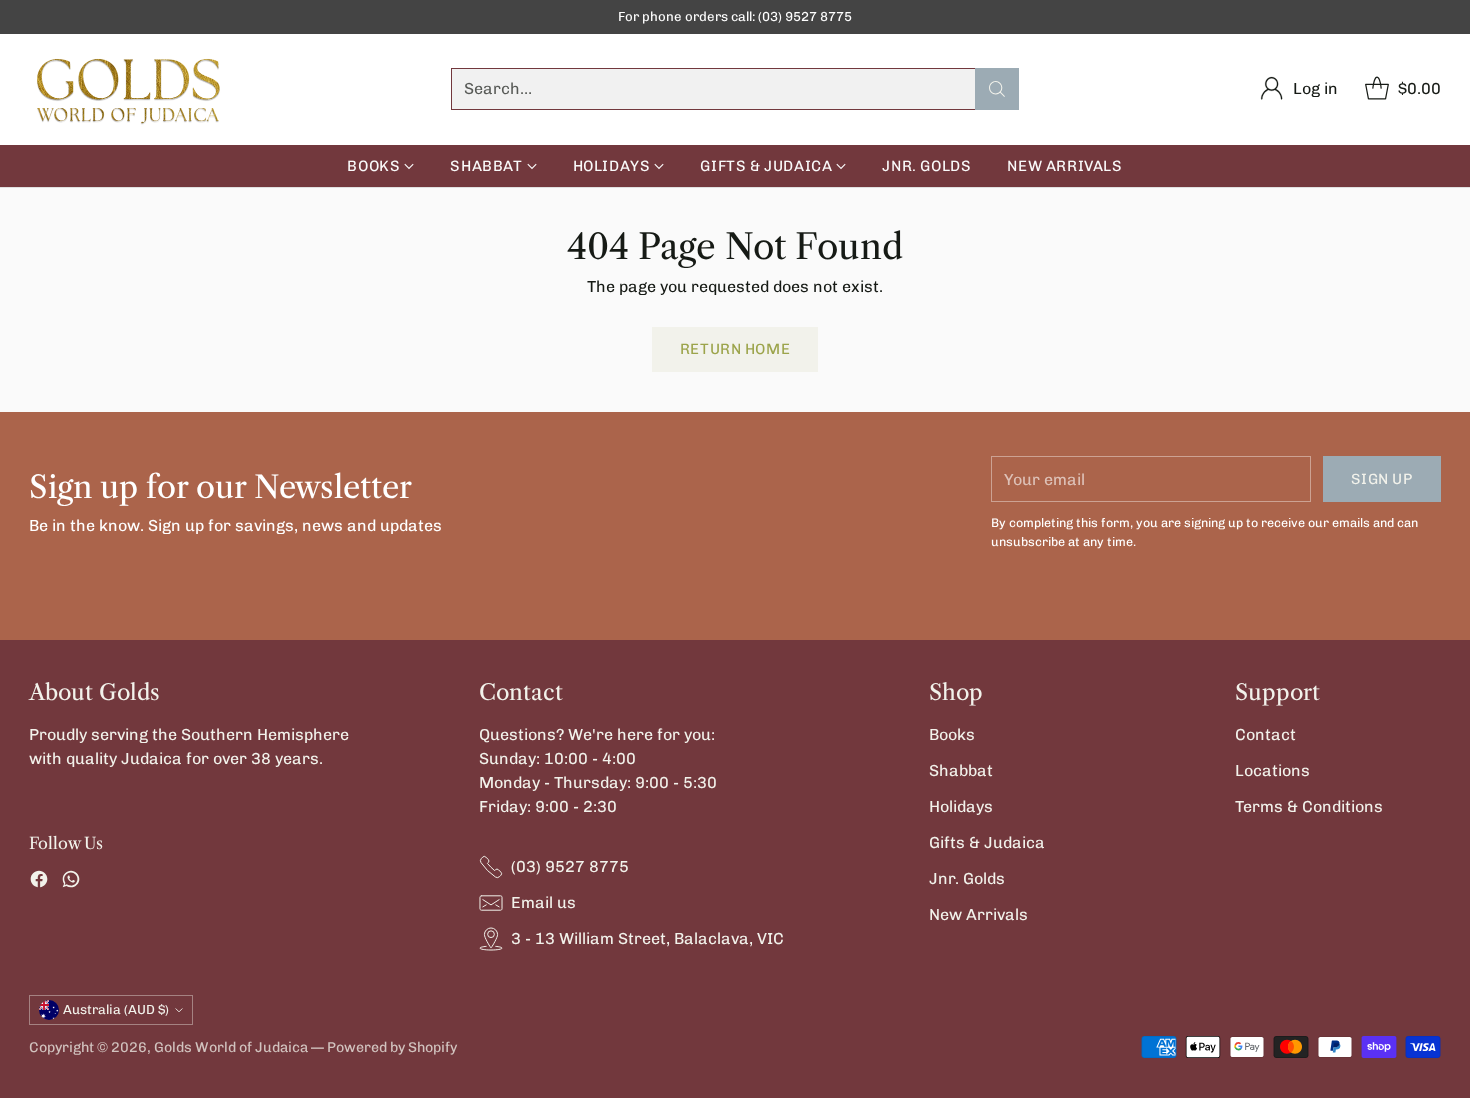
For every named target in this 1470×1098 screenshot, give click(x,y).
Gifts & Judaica (987, 842)
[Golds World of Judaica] (129, 89)
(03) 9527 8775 (570, 866)
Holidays (961, 806)
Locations (1272, 770)
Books (952, 734)
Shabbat (961, 770)
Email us (543, 902)
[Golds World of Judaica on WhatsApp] (71, 882)
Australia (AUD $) (116, 1009)
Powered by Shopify (392, 1047)
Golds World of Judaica (231, 1047)
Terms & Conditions (1309, 806)
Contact (1265, 734)
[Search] (997, 89)
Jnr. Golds (967, 878)
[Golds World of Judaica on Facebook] (39, 882)
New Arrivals (978, 914)
